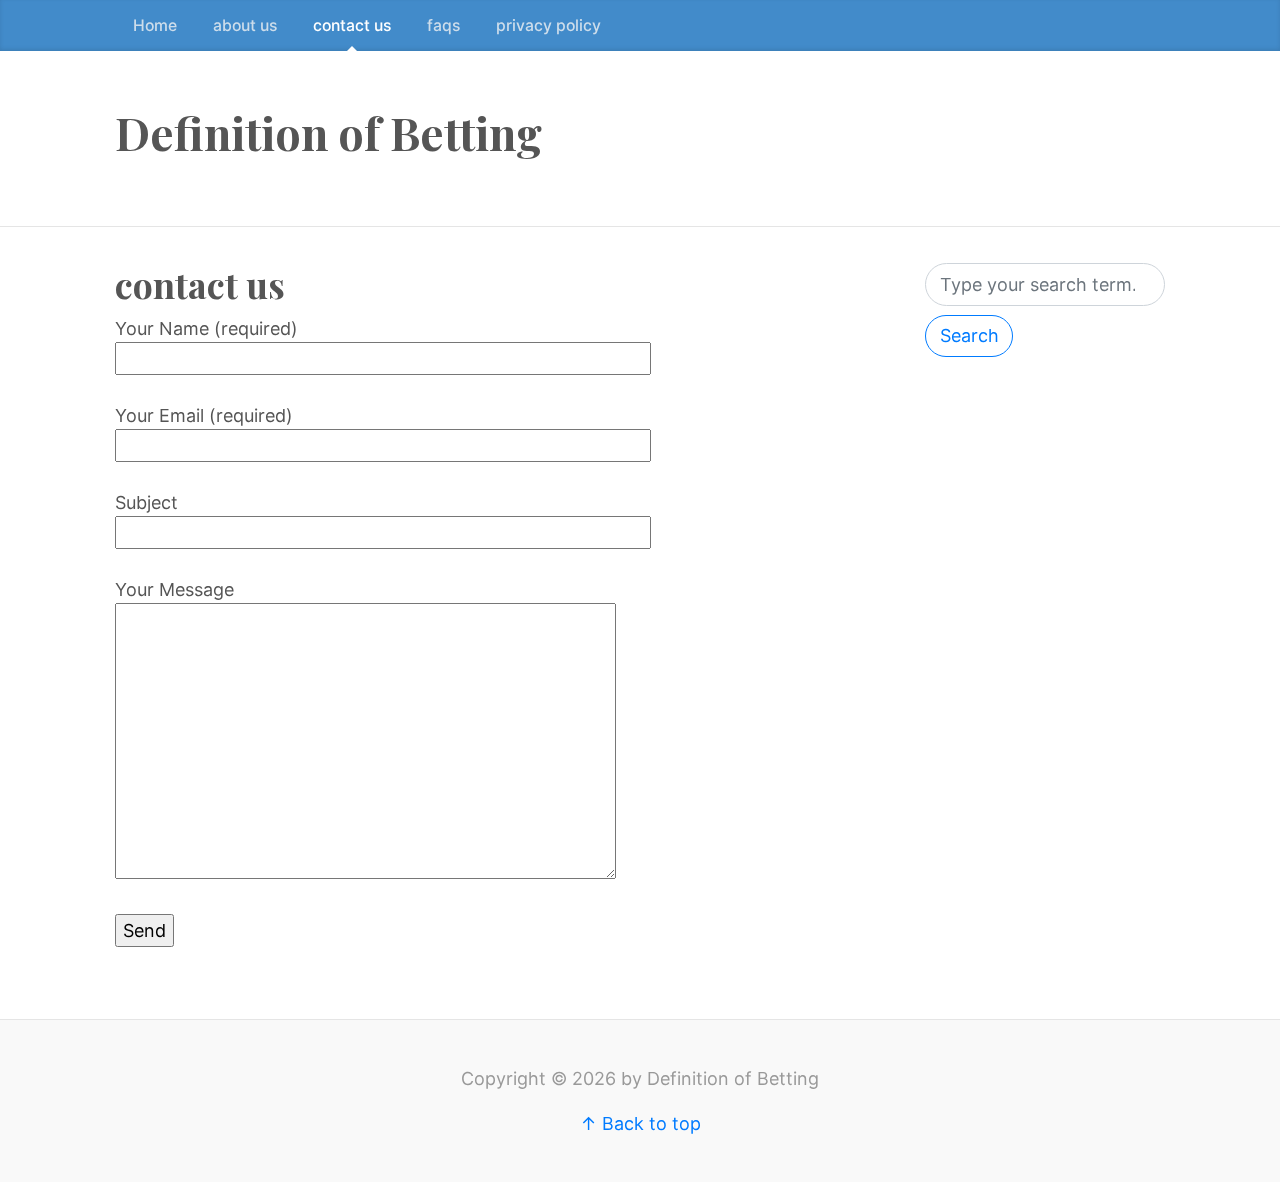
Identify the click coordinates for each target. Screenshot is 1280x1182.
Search (969, 335)
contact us (352, 25)
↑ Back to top (640, 1123)
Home (155, 25)
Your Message (174, 589)
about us (245, 25)
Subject (146, 502)
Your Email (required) (204, 415)
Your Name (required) (206, 328)
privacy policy (548, 25)
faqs (443, 25)
